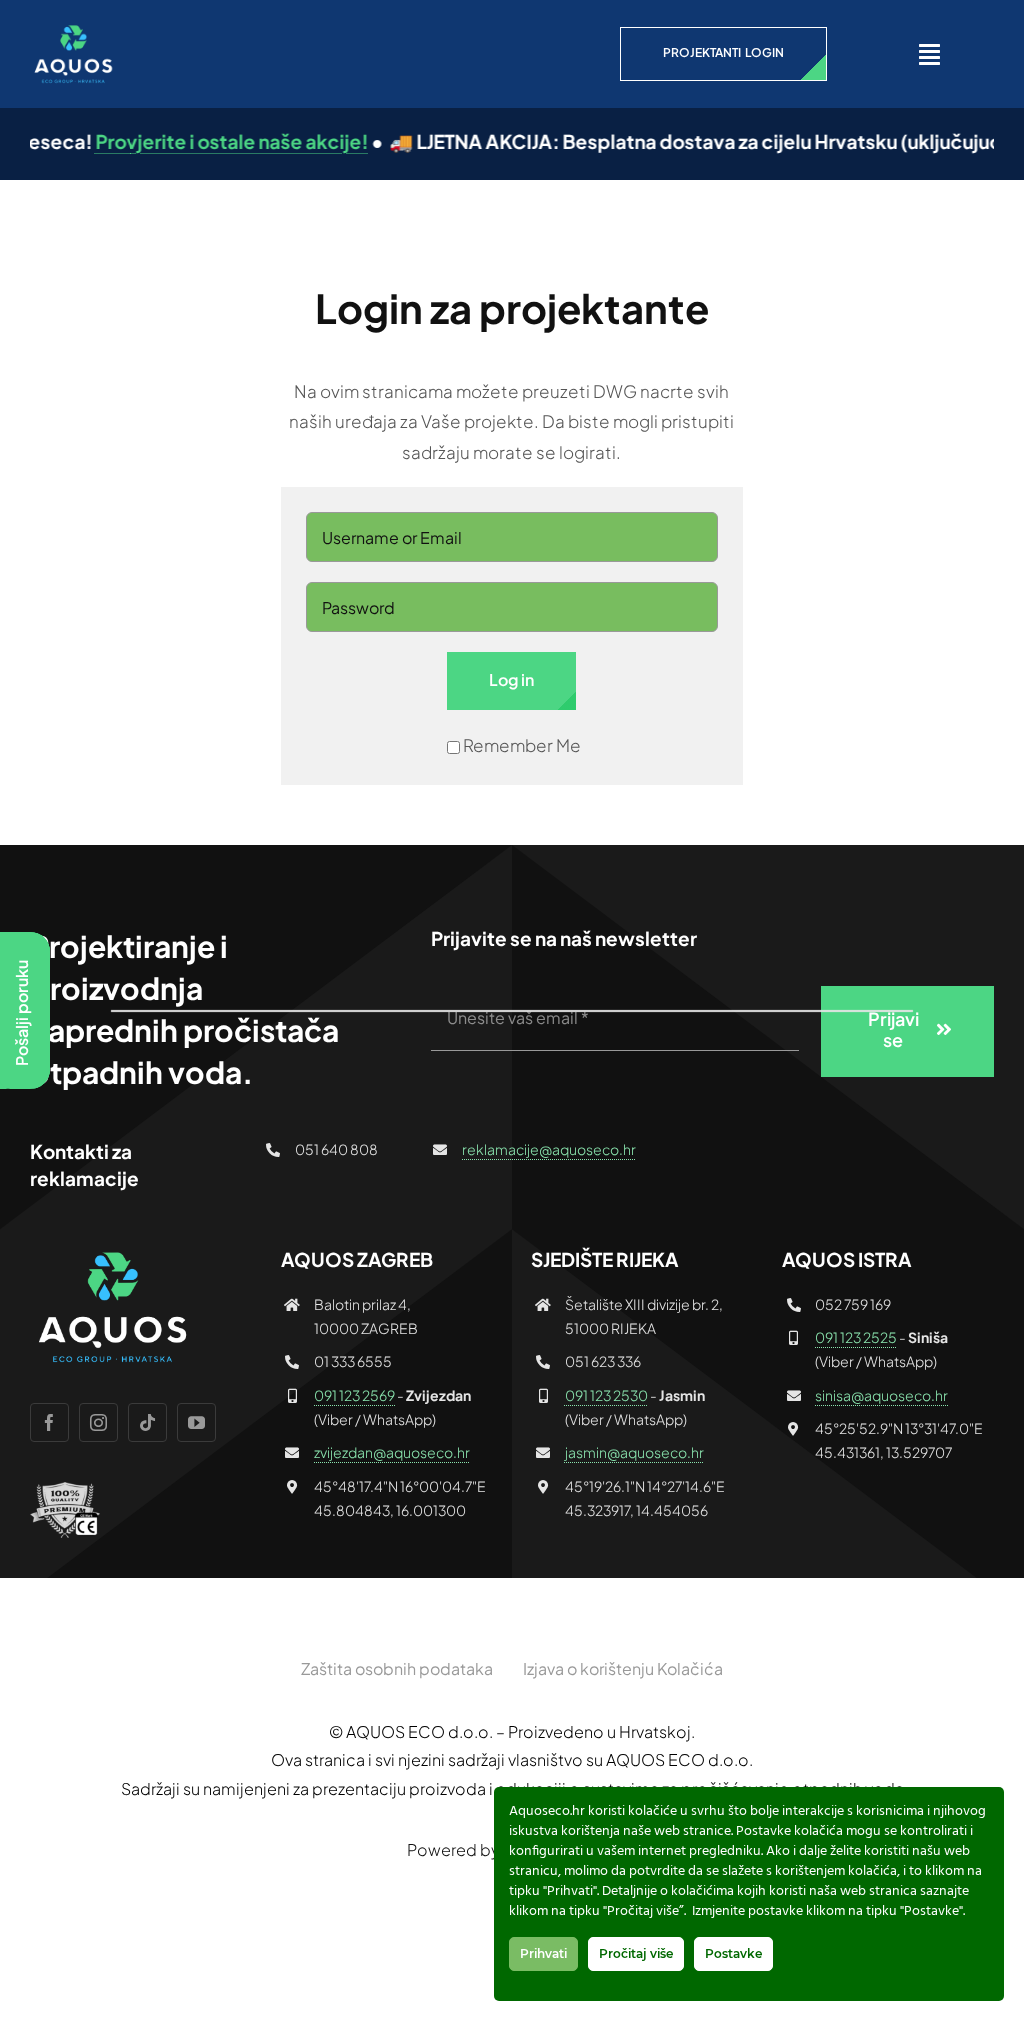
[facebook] (49, 1422)
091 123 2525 (856, 1337)
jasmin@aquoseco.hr (634, 1452)
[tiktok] (147, 1422)
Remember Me (522, 745)
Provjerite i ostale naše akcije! (201, 141)
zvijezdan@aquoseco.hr (392, 1452)
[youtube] (196, 1422)
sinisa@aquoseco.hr (881, 1395)
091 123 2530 (606, 1395)
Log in (511, 679)
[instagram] (98, 1422)
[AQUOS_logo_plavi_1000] (72, 30)
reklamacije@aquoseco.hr (549, 1149)
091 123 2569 (354, 1395)
